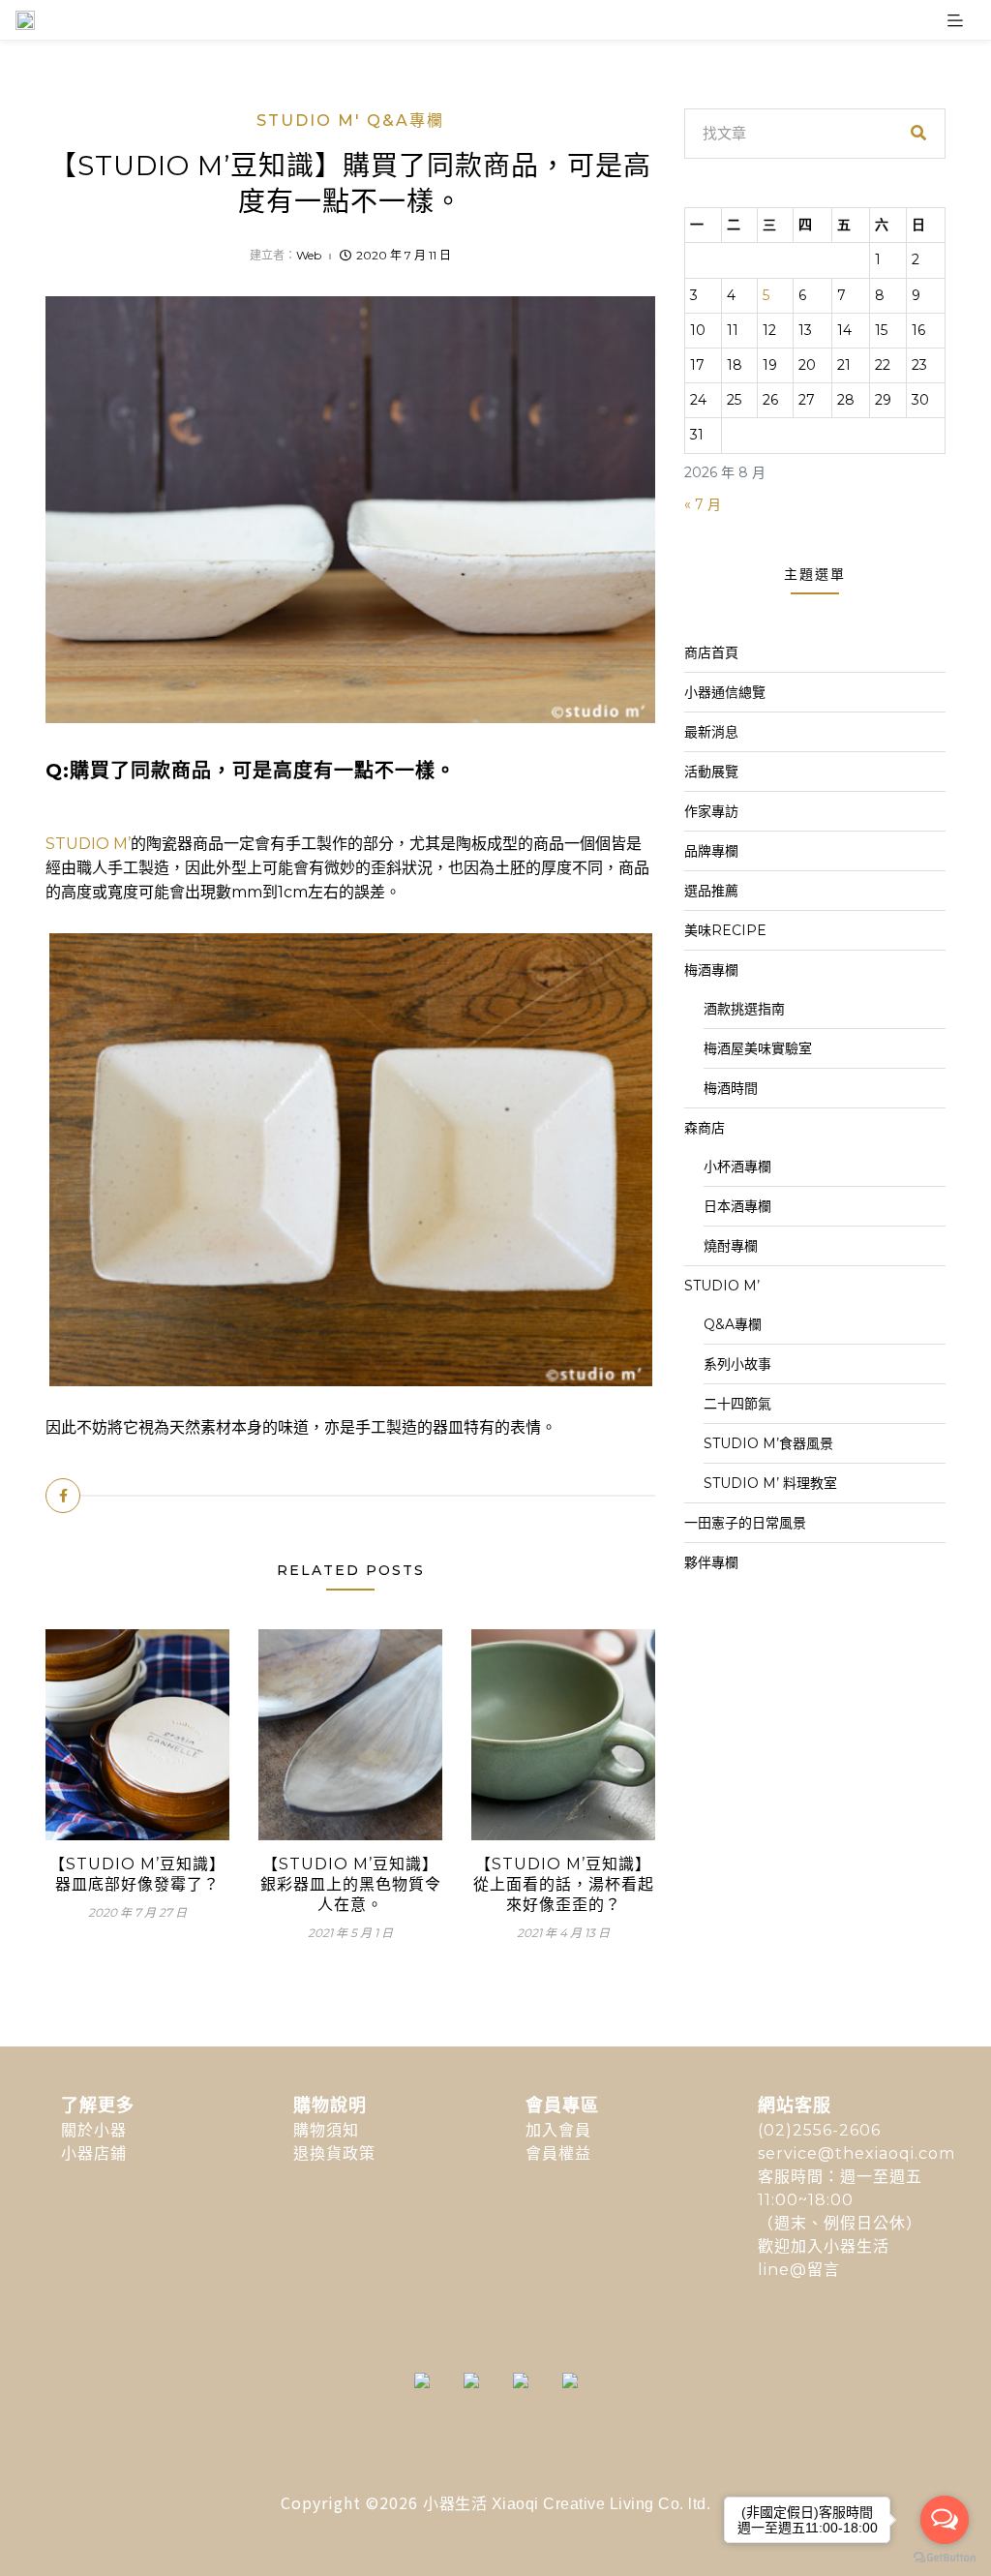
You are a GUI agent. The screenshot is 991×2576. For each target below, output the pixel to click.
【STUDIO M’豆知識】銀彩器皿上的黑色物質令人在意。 (351, 1884)
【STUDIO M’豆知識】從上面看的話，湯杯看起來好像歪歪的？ (564, 1884)
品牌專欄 (711, 851)
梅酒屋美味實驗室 (758, 1048)
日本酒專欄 (737, 1206)
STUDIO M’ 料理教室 (770, 1483)
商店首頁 (711, 652)
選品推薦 (711, 891)
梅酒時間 (731, 1088)
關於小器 (94, 2130)
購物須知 (326, 2130)
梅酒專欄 (711, 970)
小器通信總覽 (725, 692)
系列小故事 (737, 1364)
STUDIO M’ (88, 844)
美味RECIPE (725, 930)
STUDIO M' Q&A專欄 (350, 121)
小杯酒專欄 (737, 1167)
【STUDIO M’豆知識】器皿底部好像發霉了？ (137, 1874)
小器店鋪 (94, 2153)
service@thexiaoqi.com (856, 2153)
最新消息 (711, 732)
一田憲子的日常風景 (745, 1523)
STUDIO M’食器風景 (768, 1443)
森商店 (705, 1128)
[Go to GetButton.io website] (945, 2557)
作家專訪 (711, 811)
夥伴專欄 (711, 1562)
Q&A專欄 (733, 1324)
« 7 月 (703, 504)
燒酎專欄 (731, 1246)
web (309, 255)
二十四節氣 (737, 1404)
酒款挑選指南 (744, 1009)
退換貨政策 (334, 2153)
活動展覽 (711, 772)
